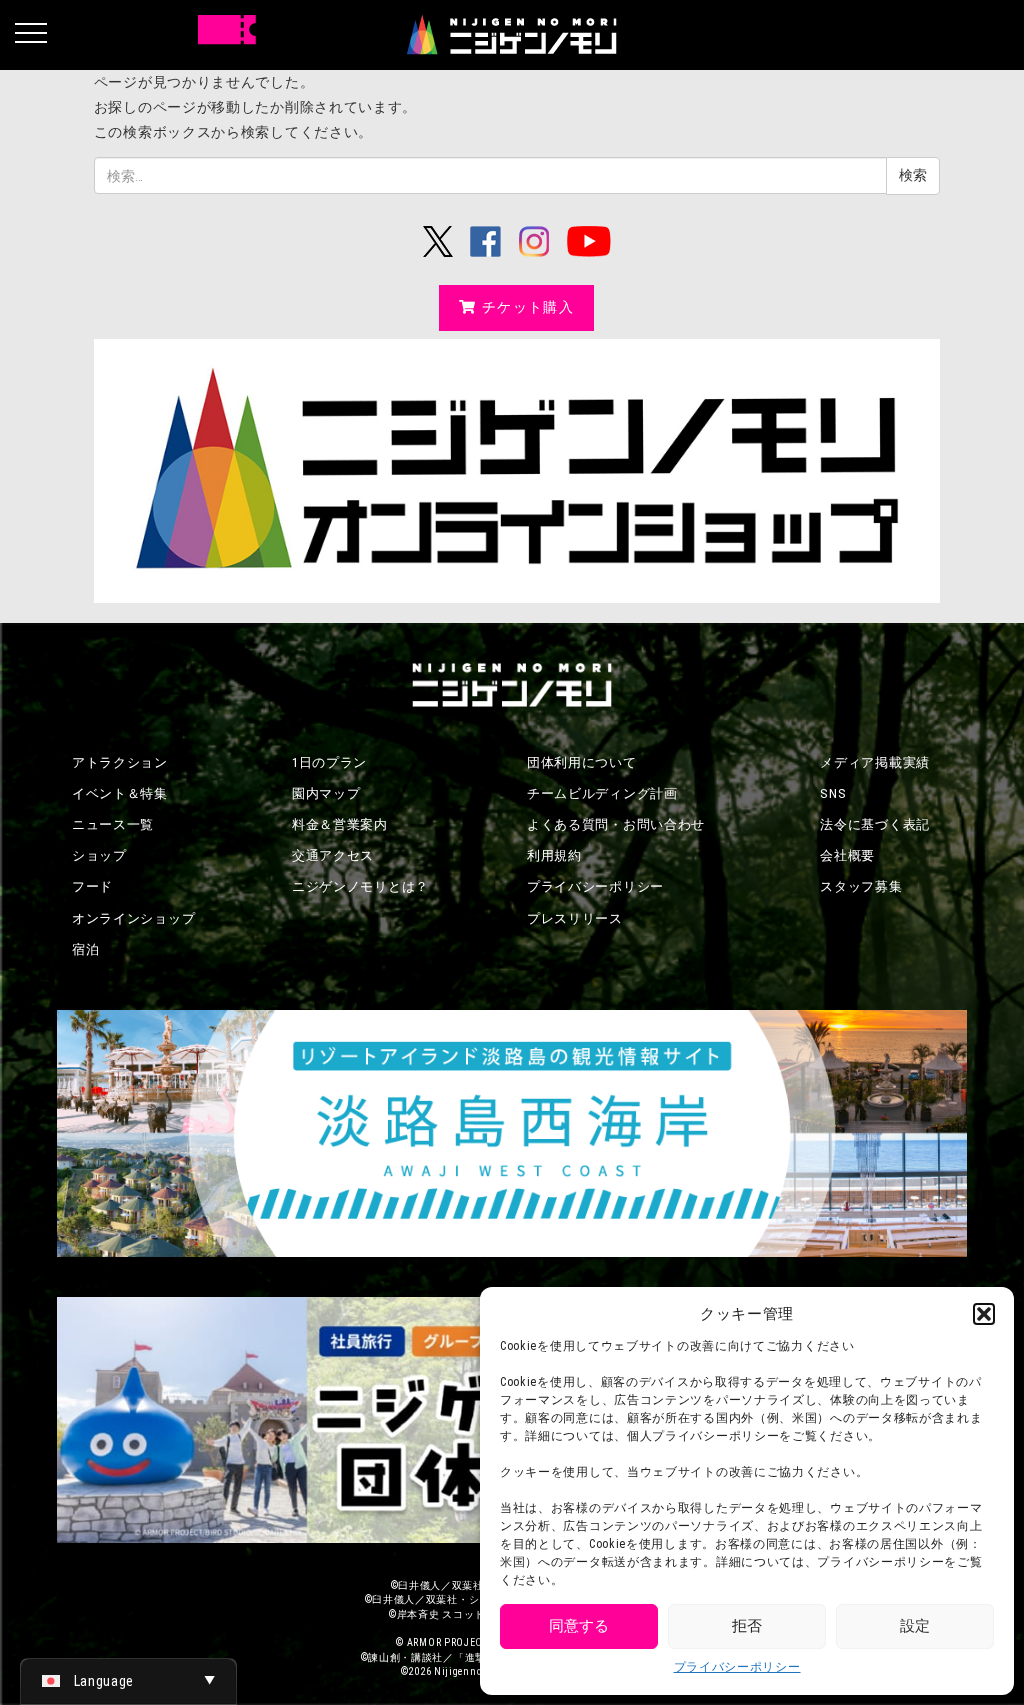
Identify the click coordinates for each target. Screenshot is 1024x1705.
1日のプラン (329, 762)
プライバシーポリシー (737, 1667)
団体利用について (582, 762)
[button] (984, 1314)
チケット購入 (528, 307)
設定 (915, 1626)
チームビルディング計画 (602, 793)
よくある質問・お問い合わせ (616, 824)
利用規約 (554, 855)
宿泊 (85, 949)
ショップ (99, 855)
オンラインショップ (133, 918)
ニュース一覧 (113, 824)
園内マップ (326, 793)
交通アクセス (333, 855)
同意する (579, 1626)
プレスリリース (575, 918)
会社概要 (847, 855)
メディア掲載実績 (875, 762)
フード (92, 886)
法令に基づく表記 (875, 824)
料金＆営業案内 (340, 824)
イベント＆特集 (120, 793)
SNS (833, 793)
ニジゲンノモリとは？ (360, 886)
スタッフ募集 (861, 886)
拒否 (747, 1626)
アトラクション (120, 762)
